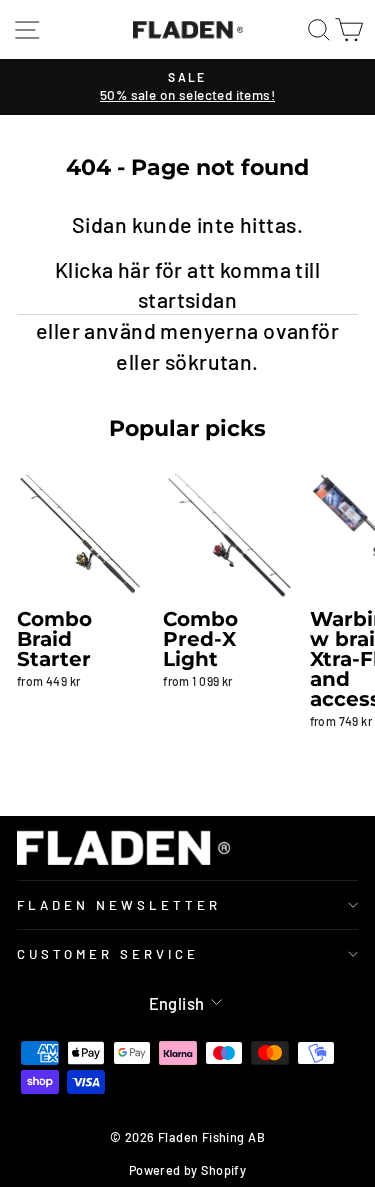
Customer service (108, 954)
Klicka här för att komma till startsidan (187, 284)
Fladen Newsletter (119, 905)
